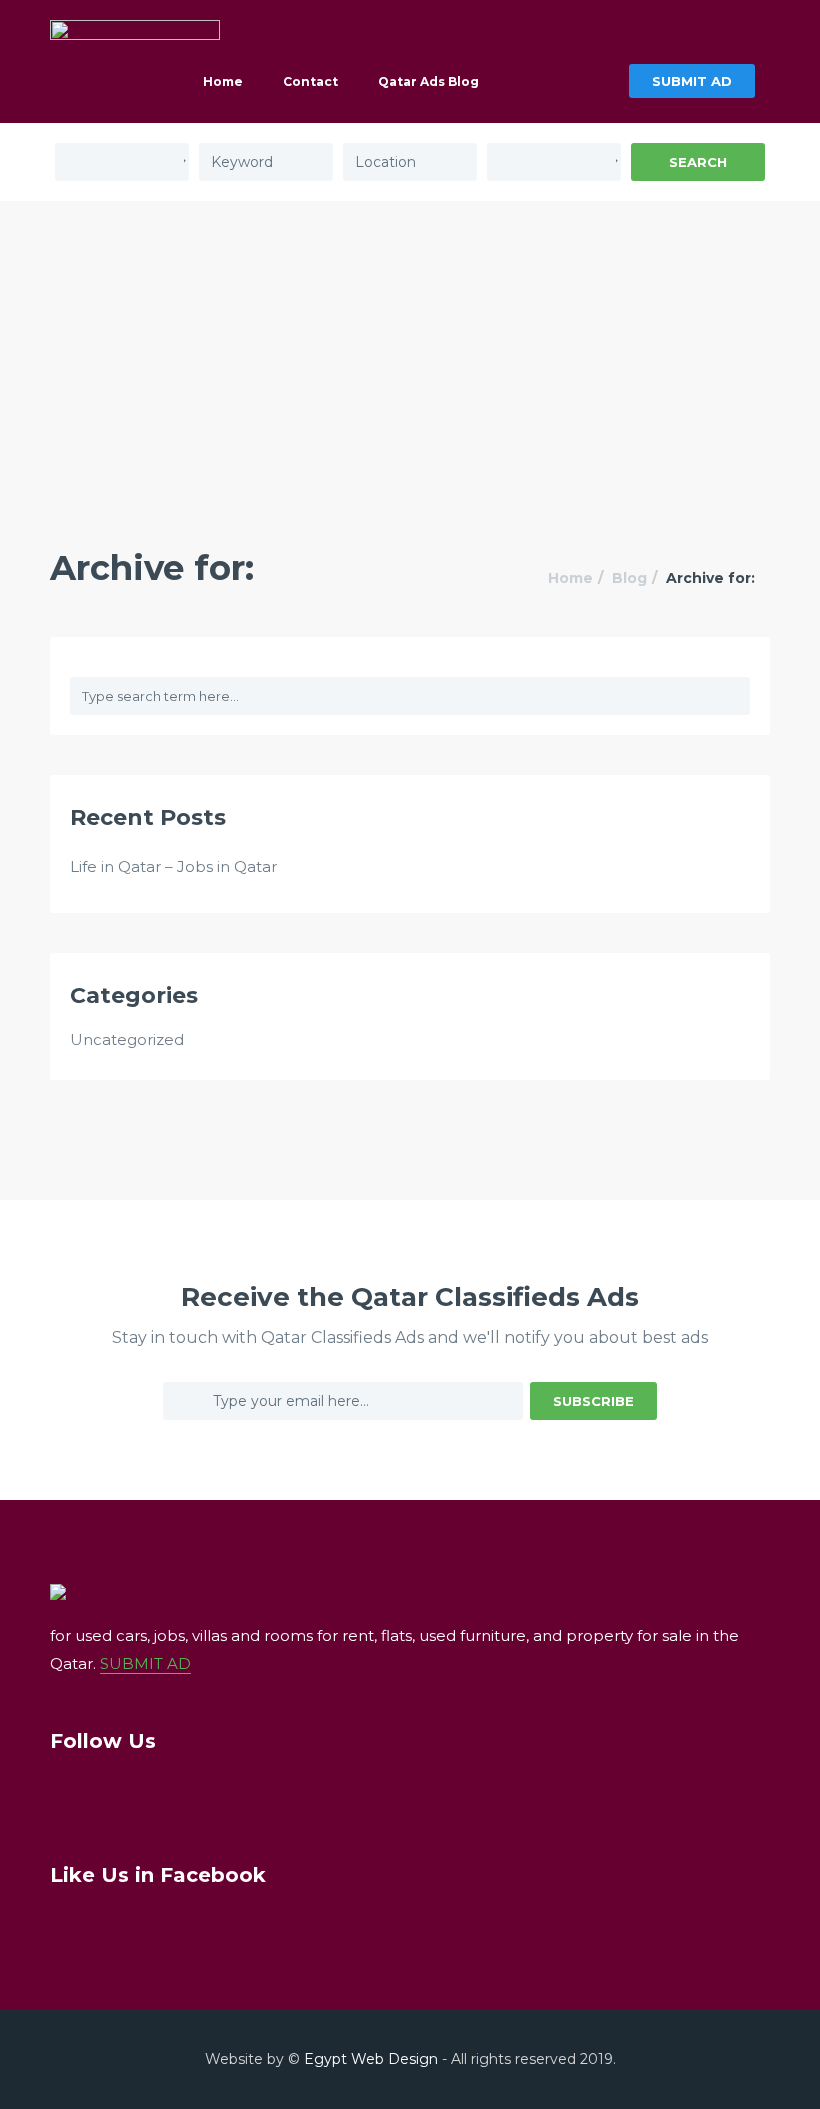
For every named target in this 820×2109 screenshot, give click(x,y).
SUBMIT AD (692, 81)
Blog (629, 578)
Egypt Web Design (371, 2059)
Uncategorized (127, 1039)
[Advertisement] (410, 351)
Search (698, 162)
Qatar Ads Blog (428, 81)
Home (223, 81)
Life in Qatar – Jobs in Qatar (173, 866)
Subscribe (593, 1401)
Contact (310, 81)
